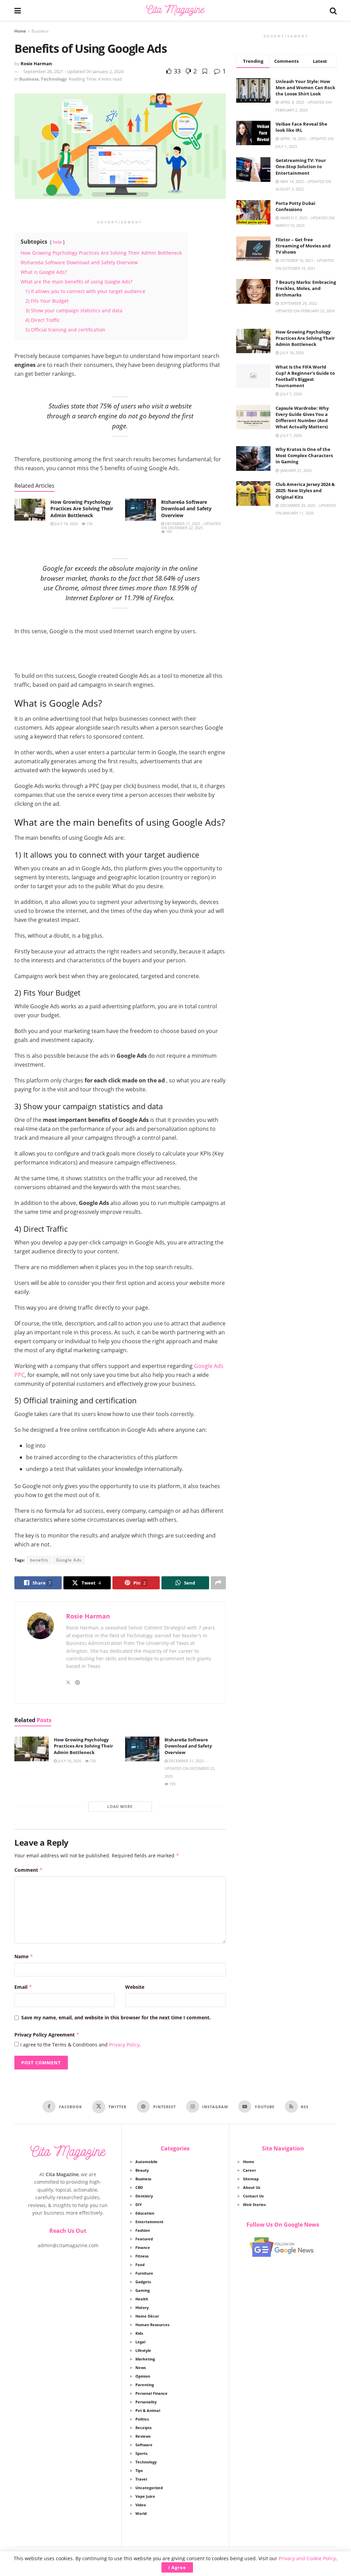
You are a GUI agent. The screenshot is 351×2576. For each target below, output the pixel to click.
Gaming (143, 2290)
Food (140, 2265)
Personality (146, 2402)
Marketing (145, 2359)
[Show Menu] (18, 10)
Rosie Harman (36, 63)
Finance (143, 2247)
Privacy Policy (124, 2045)
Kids (139, 2333)
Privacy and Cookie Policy (307, 2558)
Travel (141, 2479)
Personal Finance (152, 2393)
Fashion (143, 2230)
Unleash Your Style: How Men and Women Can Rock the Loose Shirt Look (305, 88)
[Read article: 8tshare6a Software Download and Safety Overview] (141, 510)
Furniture (144, 2273)
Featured (144, 2239)
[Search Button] (333, 10)
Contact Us (253, 2196)
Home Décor (147, 2316)
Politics (142, 2419)
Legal (140, 2342)
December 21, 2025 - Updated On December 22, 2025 (191, 526)
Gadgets (143, 2282)
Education (145, 2213)
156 (89, 524)
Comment (29, 1870)
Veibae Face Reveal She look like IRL (301, 127)
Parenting (145, 2385)
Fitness (142, 2256)
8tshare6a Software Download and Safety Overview (186, 509)
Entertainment (149, 2222)
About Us (252, 2187)
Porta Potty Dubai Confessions (295, 206)
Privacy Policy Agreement (47, 2035)
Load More (120, 1806)
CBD (139, 2187)
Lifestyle (143, 2350)
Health (142, 2299)
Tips (139, 2470)
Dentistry (144, 2196)
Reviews (143, 2436)
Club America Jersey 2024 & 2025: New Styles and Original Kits (305, 490)
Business (40, 31)
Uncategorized (149, 2488)
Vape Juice (145, 2496)
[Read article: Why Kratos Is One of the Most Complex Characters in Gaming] (253, 459)
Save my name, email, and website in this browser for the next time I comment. (116, 2017)
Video (141, 2505)
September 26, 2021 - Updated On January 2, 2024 (73, 71)
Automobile (147, 2162)
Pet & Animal (148, 2410)
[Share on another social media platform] (218, 1583)
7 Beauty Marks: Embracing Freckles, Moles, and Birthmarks (306, 288)
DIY (139, 2204)
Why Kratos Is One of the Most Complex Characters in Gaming (304, 455)
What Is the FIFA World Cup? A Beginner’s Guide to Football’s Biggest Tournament (305, 376)
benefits (39, 1560)
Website (135, 1987)
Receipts (143, 2428)
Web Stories (254, 2204)
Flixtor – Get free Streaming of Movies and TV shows (303, 246)
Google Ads (69, 1560)
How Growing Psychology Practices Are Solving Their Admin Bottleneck (82, 509)
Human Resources (152, 2325)
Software (144, 2445)
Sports (141, 2453)
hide (57, 242)
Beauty (142, 2170)
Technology (54, 79)
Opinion (143, 2376)
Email (23, 1987)
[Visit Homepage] (175, 10)
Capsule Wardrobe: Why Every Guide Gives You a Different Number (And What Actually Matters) (302, 417)
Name (24, 1956)
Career (250, 2170)
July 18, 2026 (66, 524)
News (141, 2368)
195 (168, 531)
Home (20, 31)
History (142, 2307)
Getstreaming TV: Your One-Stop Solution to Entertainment (301, 166)
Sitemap (251, 2179)
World (141, 2513)
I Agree (177, 2567)
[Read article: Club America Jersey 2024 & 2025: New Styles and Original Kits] (253, 494)
